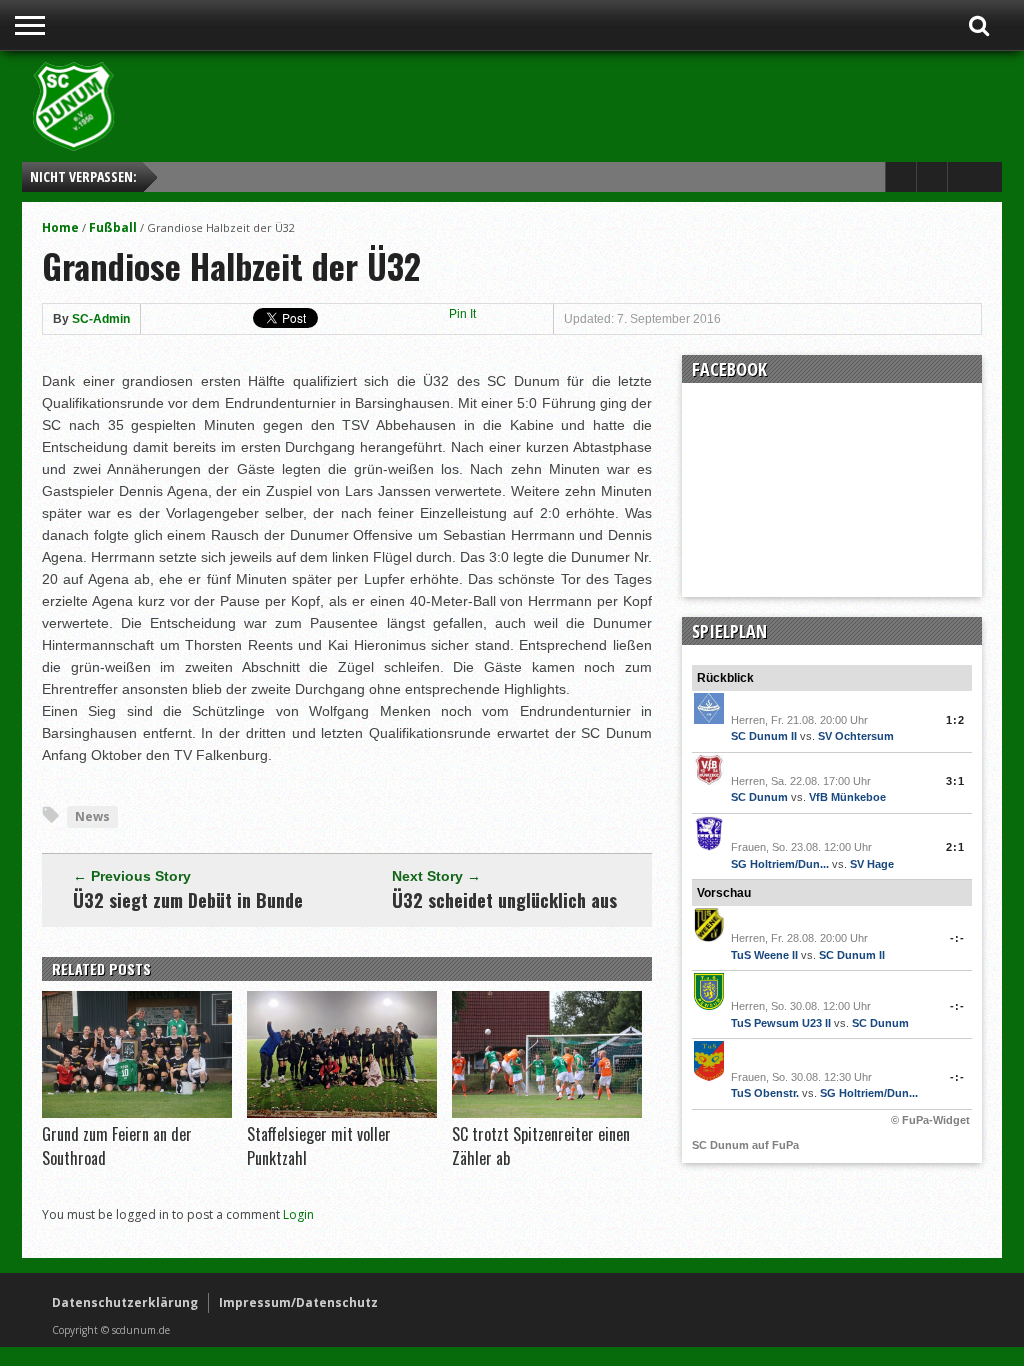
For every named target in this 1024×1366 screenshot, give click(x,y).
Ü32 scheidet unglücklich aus (504, 900)
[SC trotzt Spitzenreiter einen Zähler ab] (547, 1113)
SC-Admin (101, 319)
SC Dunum (759, 797)
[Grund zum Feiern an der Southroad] (137, 1113)
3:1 (955, 781)
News (92, 816)
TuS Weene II (764, 955)
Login (298, 1214)
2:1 (955, 847)
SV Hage (872, 864)
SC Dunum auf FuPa (745, 1145)
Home (60, 227)
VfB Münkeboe (847, 797)
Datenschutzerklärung (125, 1302)
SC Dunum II (764, 736)
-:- (957, 938)
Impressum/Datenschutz (298, 1302)
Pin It (462, 314)
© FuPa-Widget (930, 1120)
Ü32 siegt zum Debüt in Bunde (188, 900)
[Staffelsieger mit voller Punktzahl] (342, 1113)
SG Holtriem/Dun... (780, 864)
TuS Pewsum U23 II (781, 1023)
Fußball (113, 227)
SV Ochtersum (856, 736)
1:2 (955, 720)
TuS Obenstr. (765, 1093)
